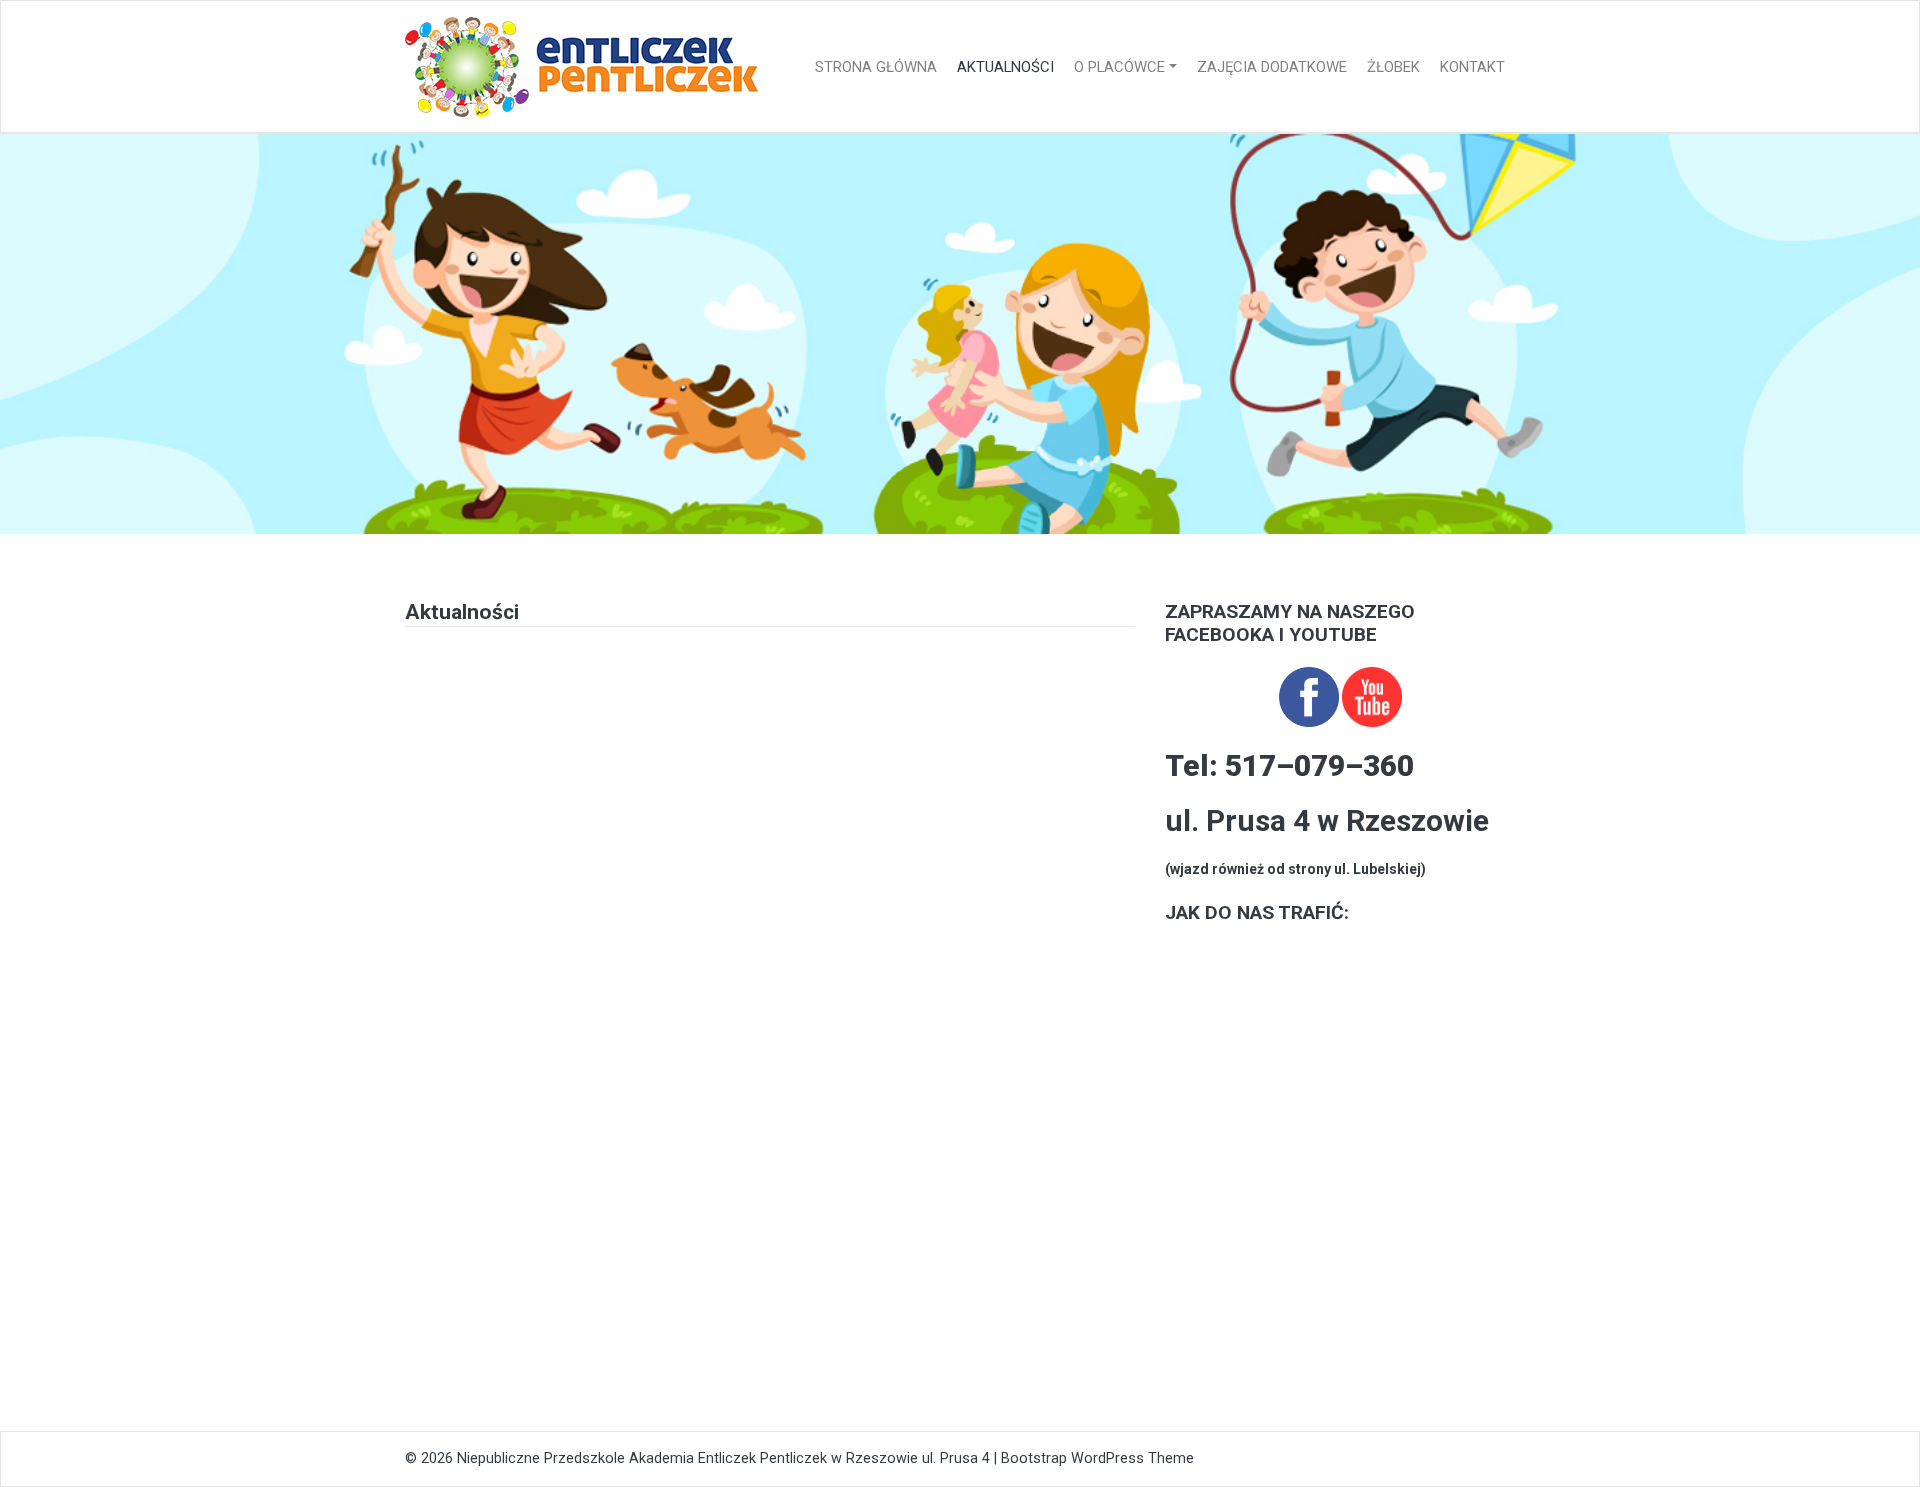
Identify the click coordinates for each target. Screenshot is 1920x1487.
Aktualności (1005, 67)
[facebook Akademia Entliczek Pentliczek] (1309, 695)
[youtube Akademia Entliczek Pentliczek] (1372, 695)
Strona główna (876, 67)
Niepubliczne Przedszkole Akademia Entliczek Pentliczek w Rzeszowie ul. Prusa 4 (723, 1458)
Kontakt (1472, 67)
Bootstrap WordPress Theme (1097, 1458)
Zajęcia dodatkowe (1272, 67)
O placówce (1119, 67)
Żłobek (1393, 67)
